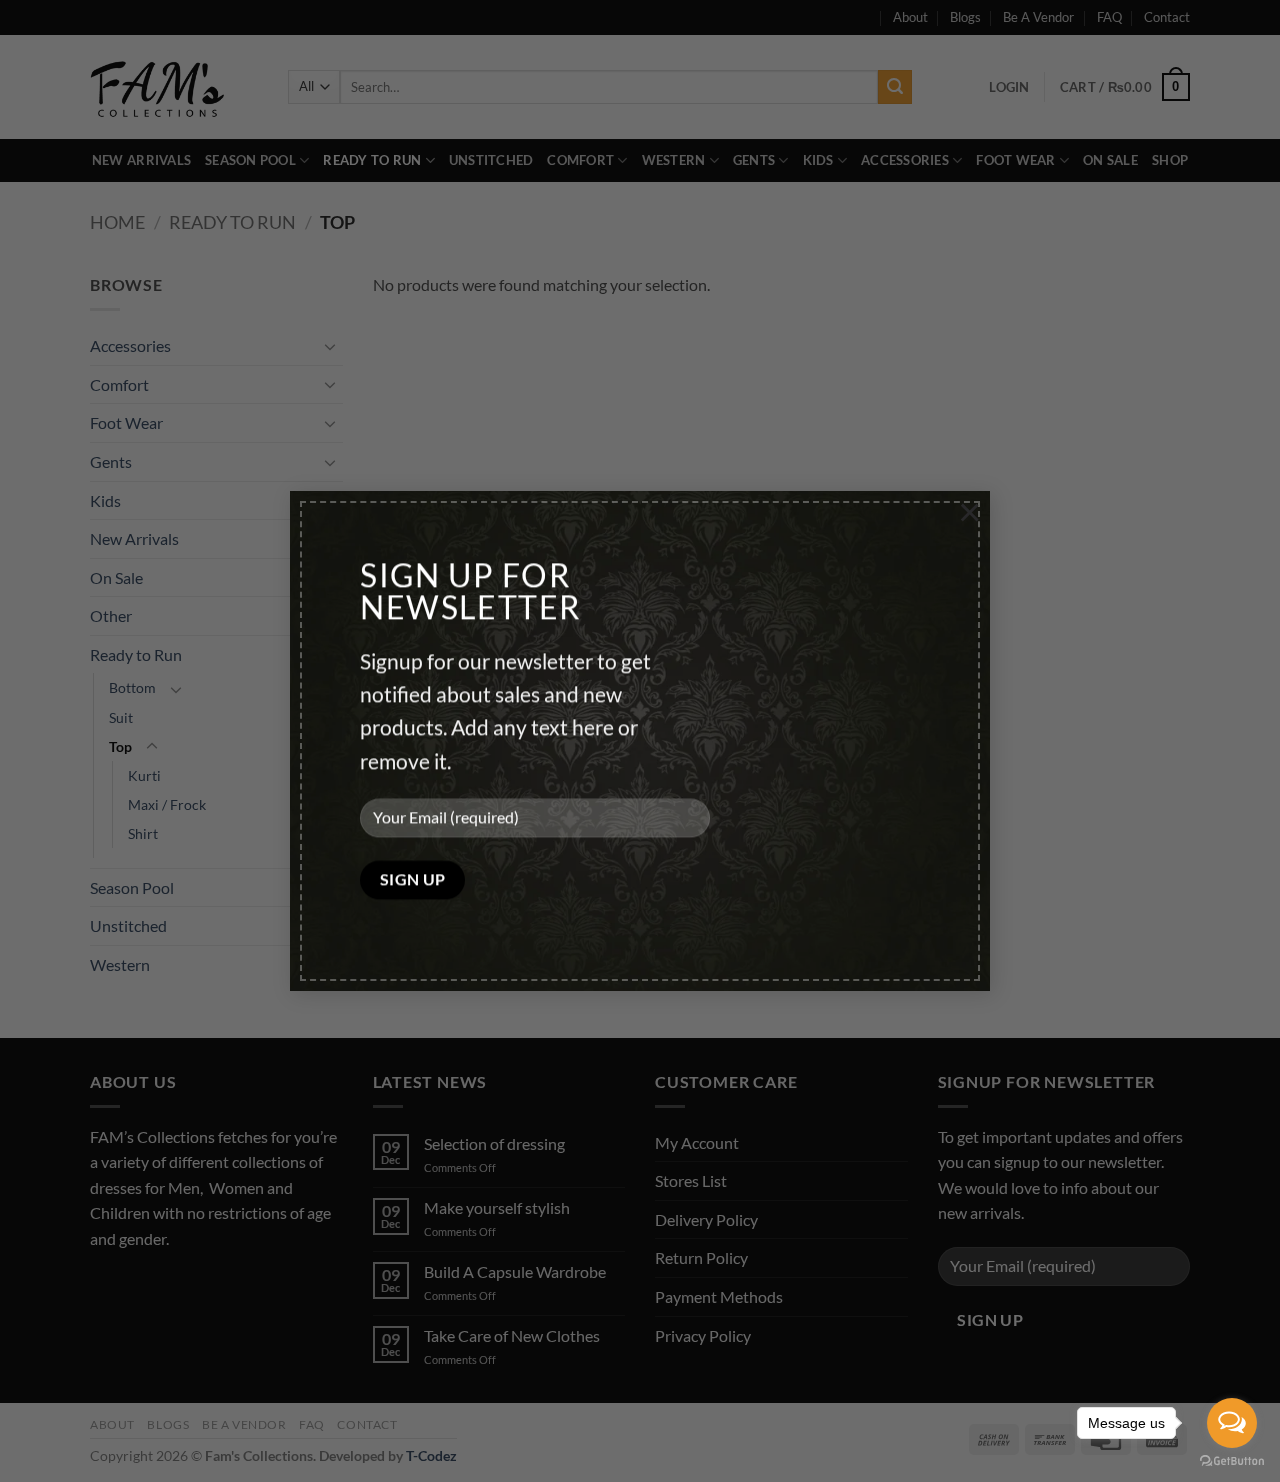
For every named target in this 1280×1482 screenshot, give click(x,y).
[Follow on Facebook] (108, 1288)
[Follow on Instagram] (144, 1288)
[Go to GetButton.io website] (1232, 1461)
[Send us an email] (180, 1288)
